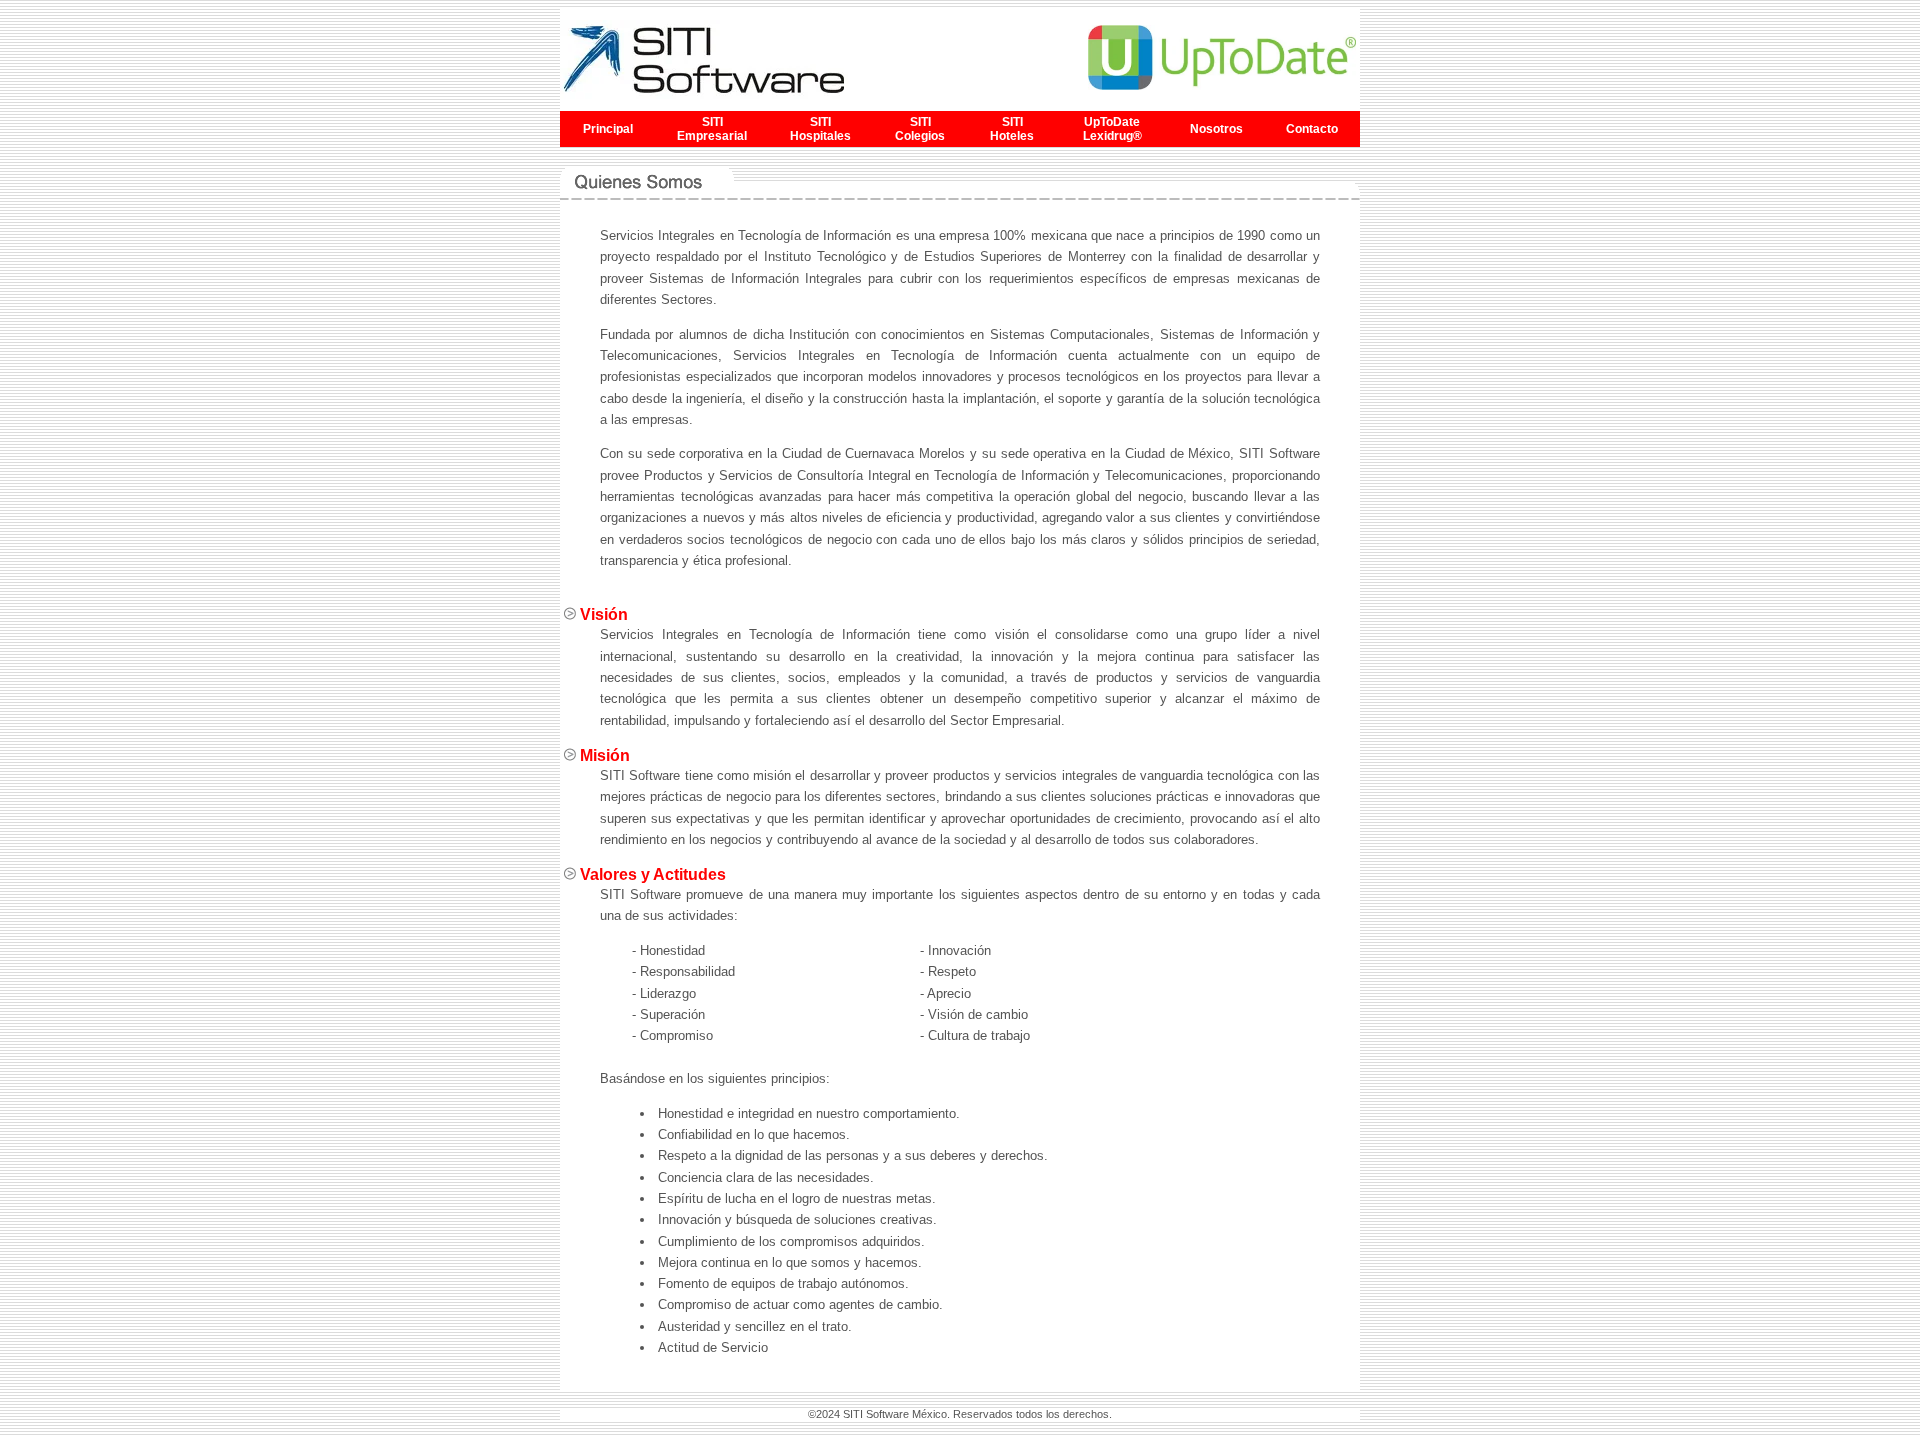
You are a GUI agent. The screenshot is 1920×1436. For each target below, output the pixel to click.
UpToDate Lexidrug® (1112, 129)
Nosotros (1216, 129)
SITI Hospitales (820, 129)
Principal (608, 129)
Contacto (1312, 129)
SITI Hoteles (1012, 129)
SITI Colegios (920, 129)
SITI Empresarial (712, 129)
